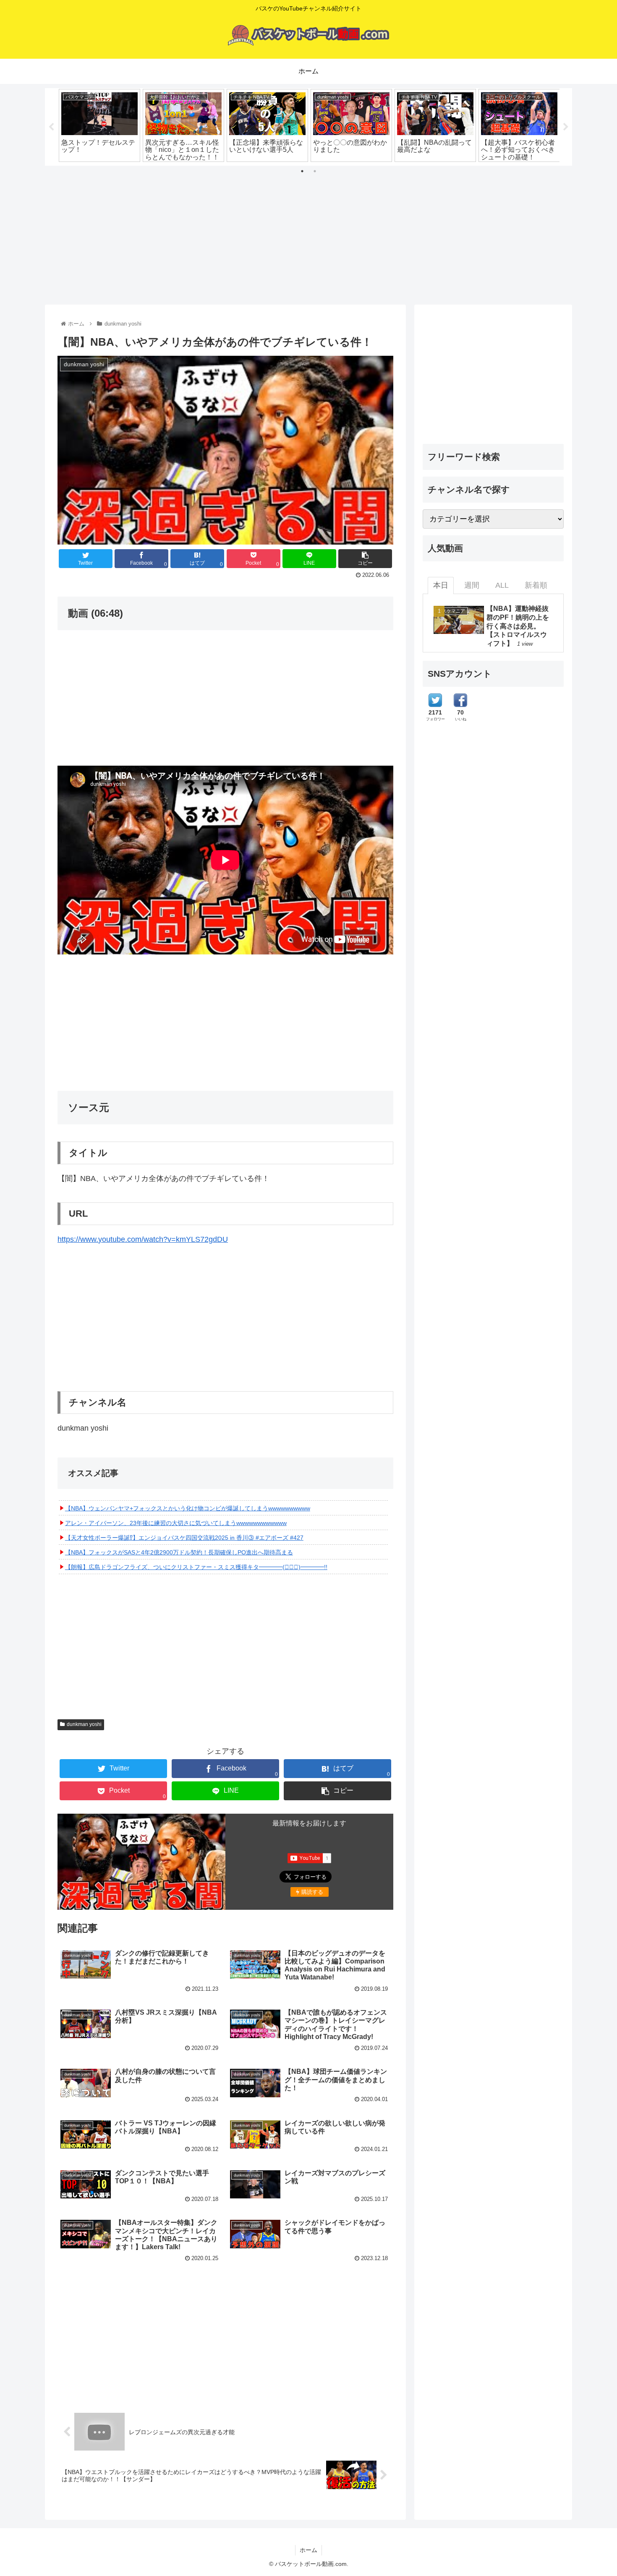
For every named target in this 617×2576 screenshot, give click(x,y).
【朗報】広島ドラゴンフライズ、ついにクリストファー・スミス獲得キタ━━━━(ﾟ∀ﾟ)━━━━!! (196, 1567)
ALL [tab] (502, 585)
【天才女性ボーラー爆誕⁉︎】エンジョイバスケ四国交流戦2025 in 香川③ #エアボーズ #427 (184, 1538)
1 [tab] (302, 171)
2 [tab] (315, 171)
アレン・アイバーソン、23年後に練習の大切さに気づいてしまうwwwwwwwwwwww (176, 1523)
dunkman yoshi (84, 1724)
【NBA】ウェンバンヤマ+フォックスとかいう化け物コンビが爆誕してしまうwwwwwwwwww (188, 1508)
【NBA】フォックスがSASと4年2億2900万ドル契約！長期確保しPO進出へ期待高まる (179, 1552)
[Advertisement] (308, 232)
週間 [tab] (472, 585)
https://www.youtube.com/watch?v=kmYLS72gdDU (143, 1239)
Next (566, 127)
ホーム (308, 2550)
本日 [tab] (441, 585)
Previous (51, 127)
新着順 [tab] (536, 585)
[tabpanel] (99, 125)
